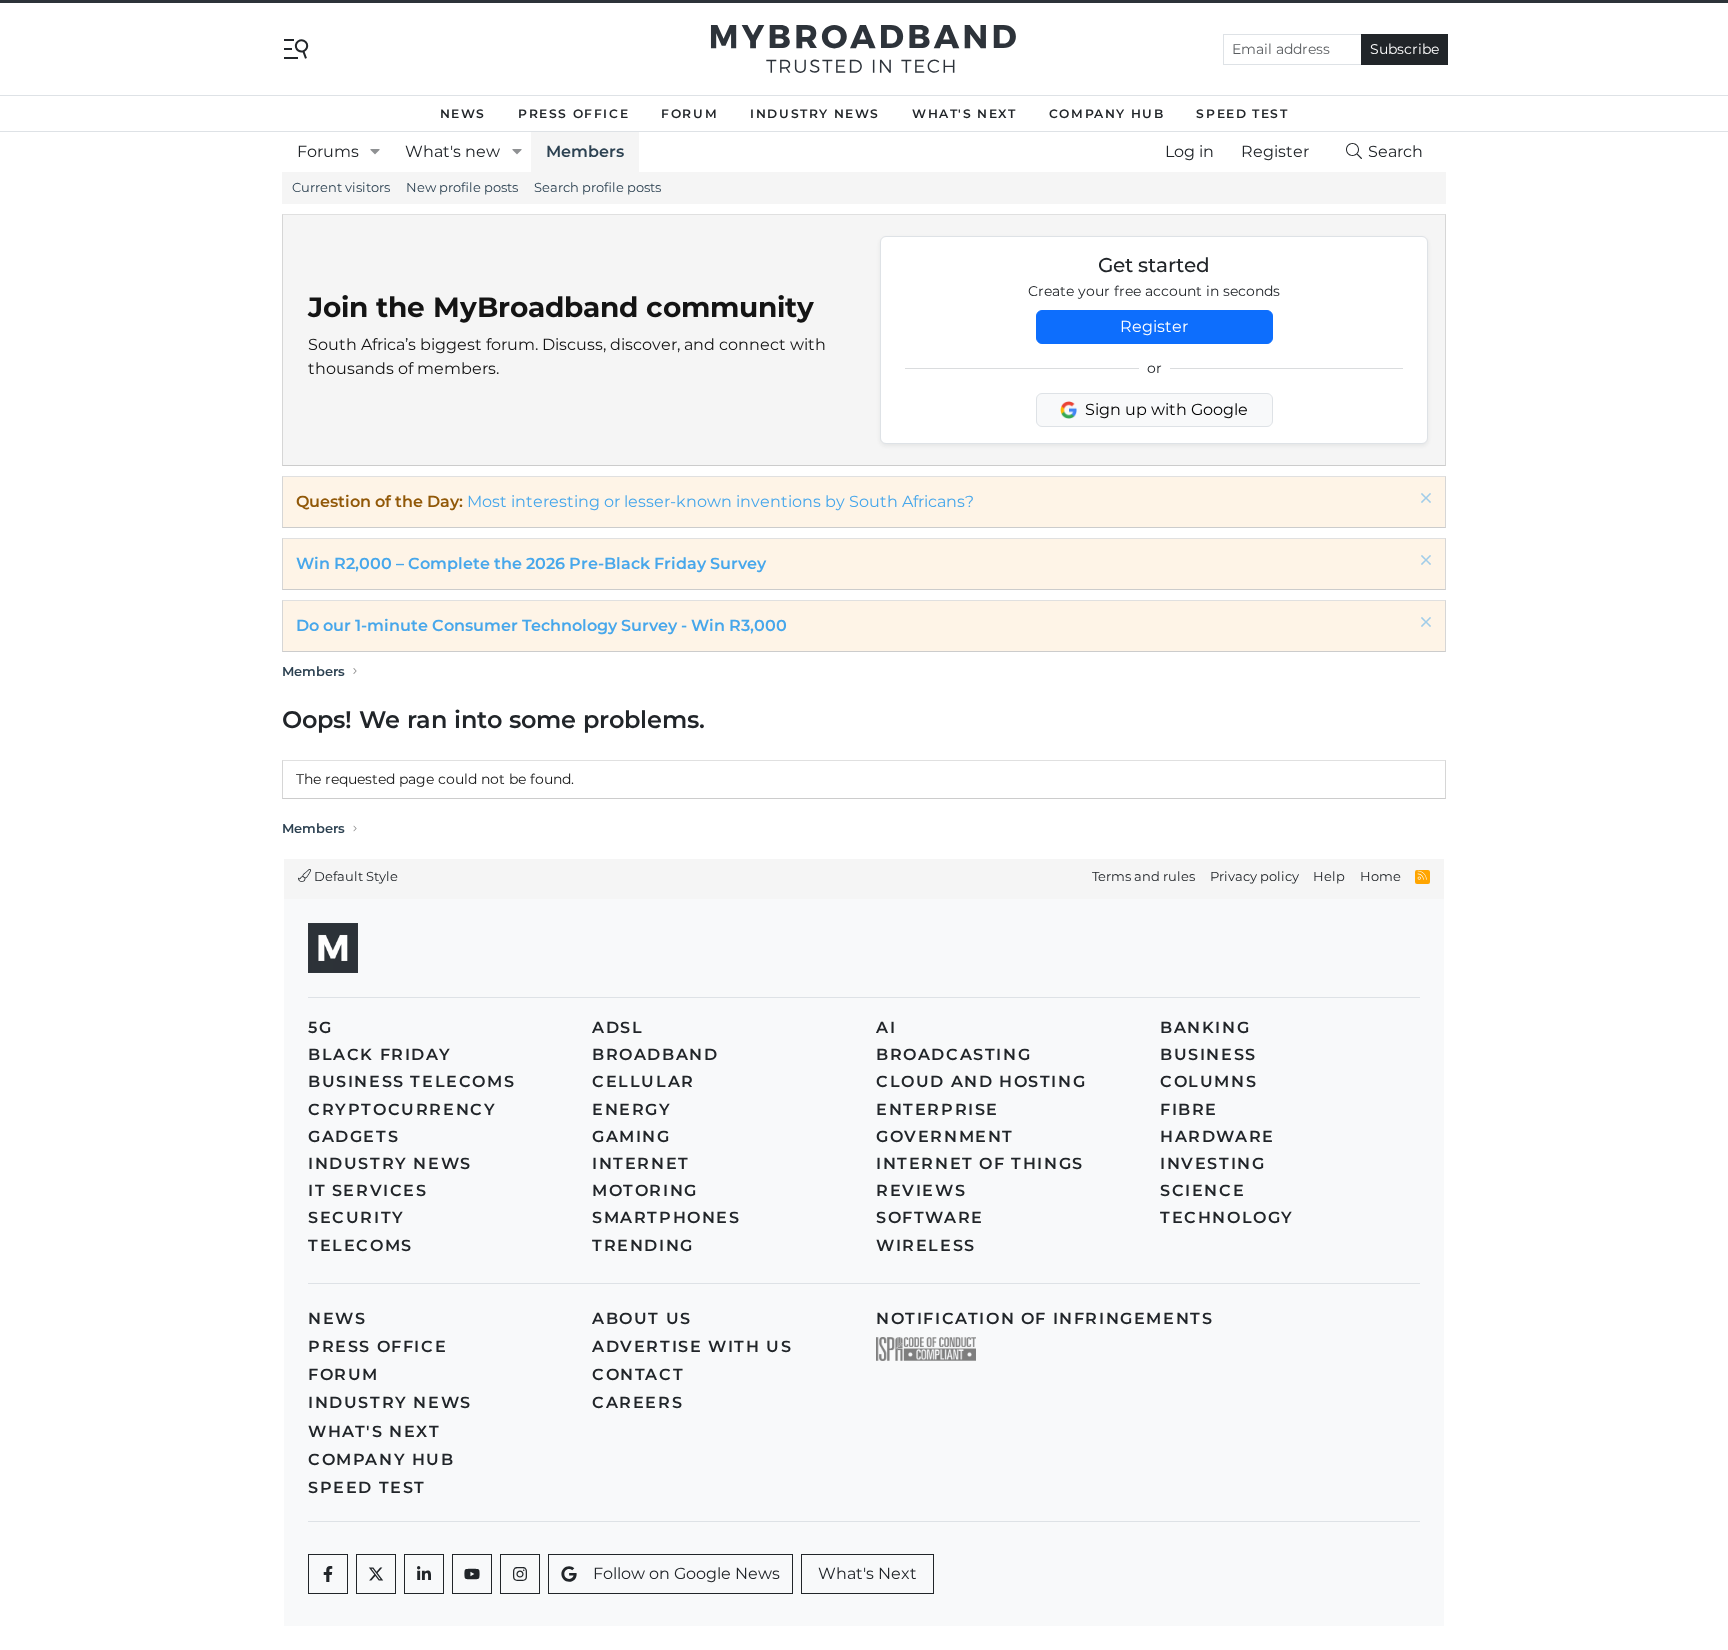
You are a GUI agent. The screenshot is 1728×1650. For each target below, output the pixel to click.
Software (930, 1217)
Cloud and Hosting (981, 1081)
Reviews (921, 1190)
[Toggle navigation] (296, 47)
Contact (638, 1374)
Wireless (926, 1245)
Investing (1212, 1163)
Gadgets (353, 1136)
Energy (632, 1109)
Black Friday (379, 1054)
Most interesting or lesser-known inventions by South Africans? (720, 501)
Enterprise (937, 1109)
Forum (689, 113)
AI (886, 1027)
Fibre (1189, 1109)
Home (1380, 876)
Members (585, 151)
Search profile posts (597, 187)
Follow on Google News (686, 1573)
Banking (1205, 1027)
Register (1154, 326)
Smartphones (666, 1217)
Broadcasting (953, 1054)
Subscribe (1404, 49)
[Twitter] (376, 1574)
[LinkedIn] (424, 1574)
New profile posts (462, 187)
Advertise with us (692, 1346)
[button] (375, 152)
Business (1208, 1054)
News (463, 113)
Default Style (354, 876)
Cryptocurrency (402, 1109)
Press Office (573, 113)
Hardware (1217, 1136)
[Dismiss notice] (1423, 500)
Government (945, 1136)
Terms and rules (1143, 876)
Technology (1227, 1217)
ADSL (617, 1027)
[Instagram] (520, 1574)
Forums (328, 151)
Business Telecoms (411, 1081)
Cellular (643, 1081)
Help (1329, 876)
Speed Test (1242, 113)
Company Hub (1107, 113)
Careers (637, 1402)
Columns (1208, 1081)
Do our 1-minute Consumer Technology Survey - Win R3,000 (541, 625)
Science (1202, 1190)
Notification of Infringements (1044, 1318)
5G (320, 1027)
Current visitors (341, 187)
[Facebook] (328, 1574)
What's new (452, 151)
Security (356, 1217)
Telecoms (360, 1245)
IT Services (368, 1190)
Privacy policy (1254, 876)
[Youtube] (472, 1574)
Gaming (631, 1136)
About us (642, 1318)
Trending (643, 1245)
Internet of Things (980, 1163)
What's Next (964, 113)
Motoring (645, 1190)
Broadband (655, 1054)
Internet (641, 1163)
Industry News (815, 113)
